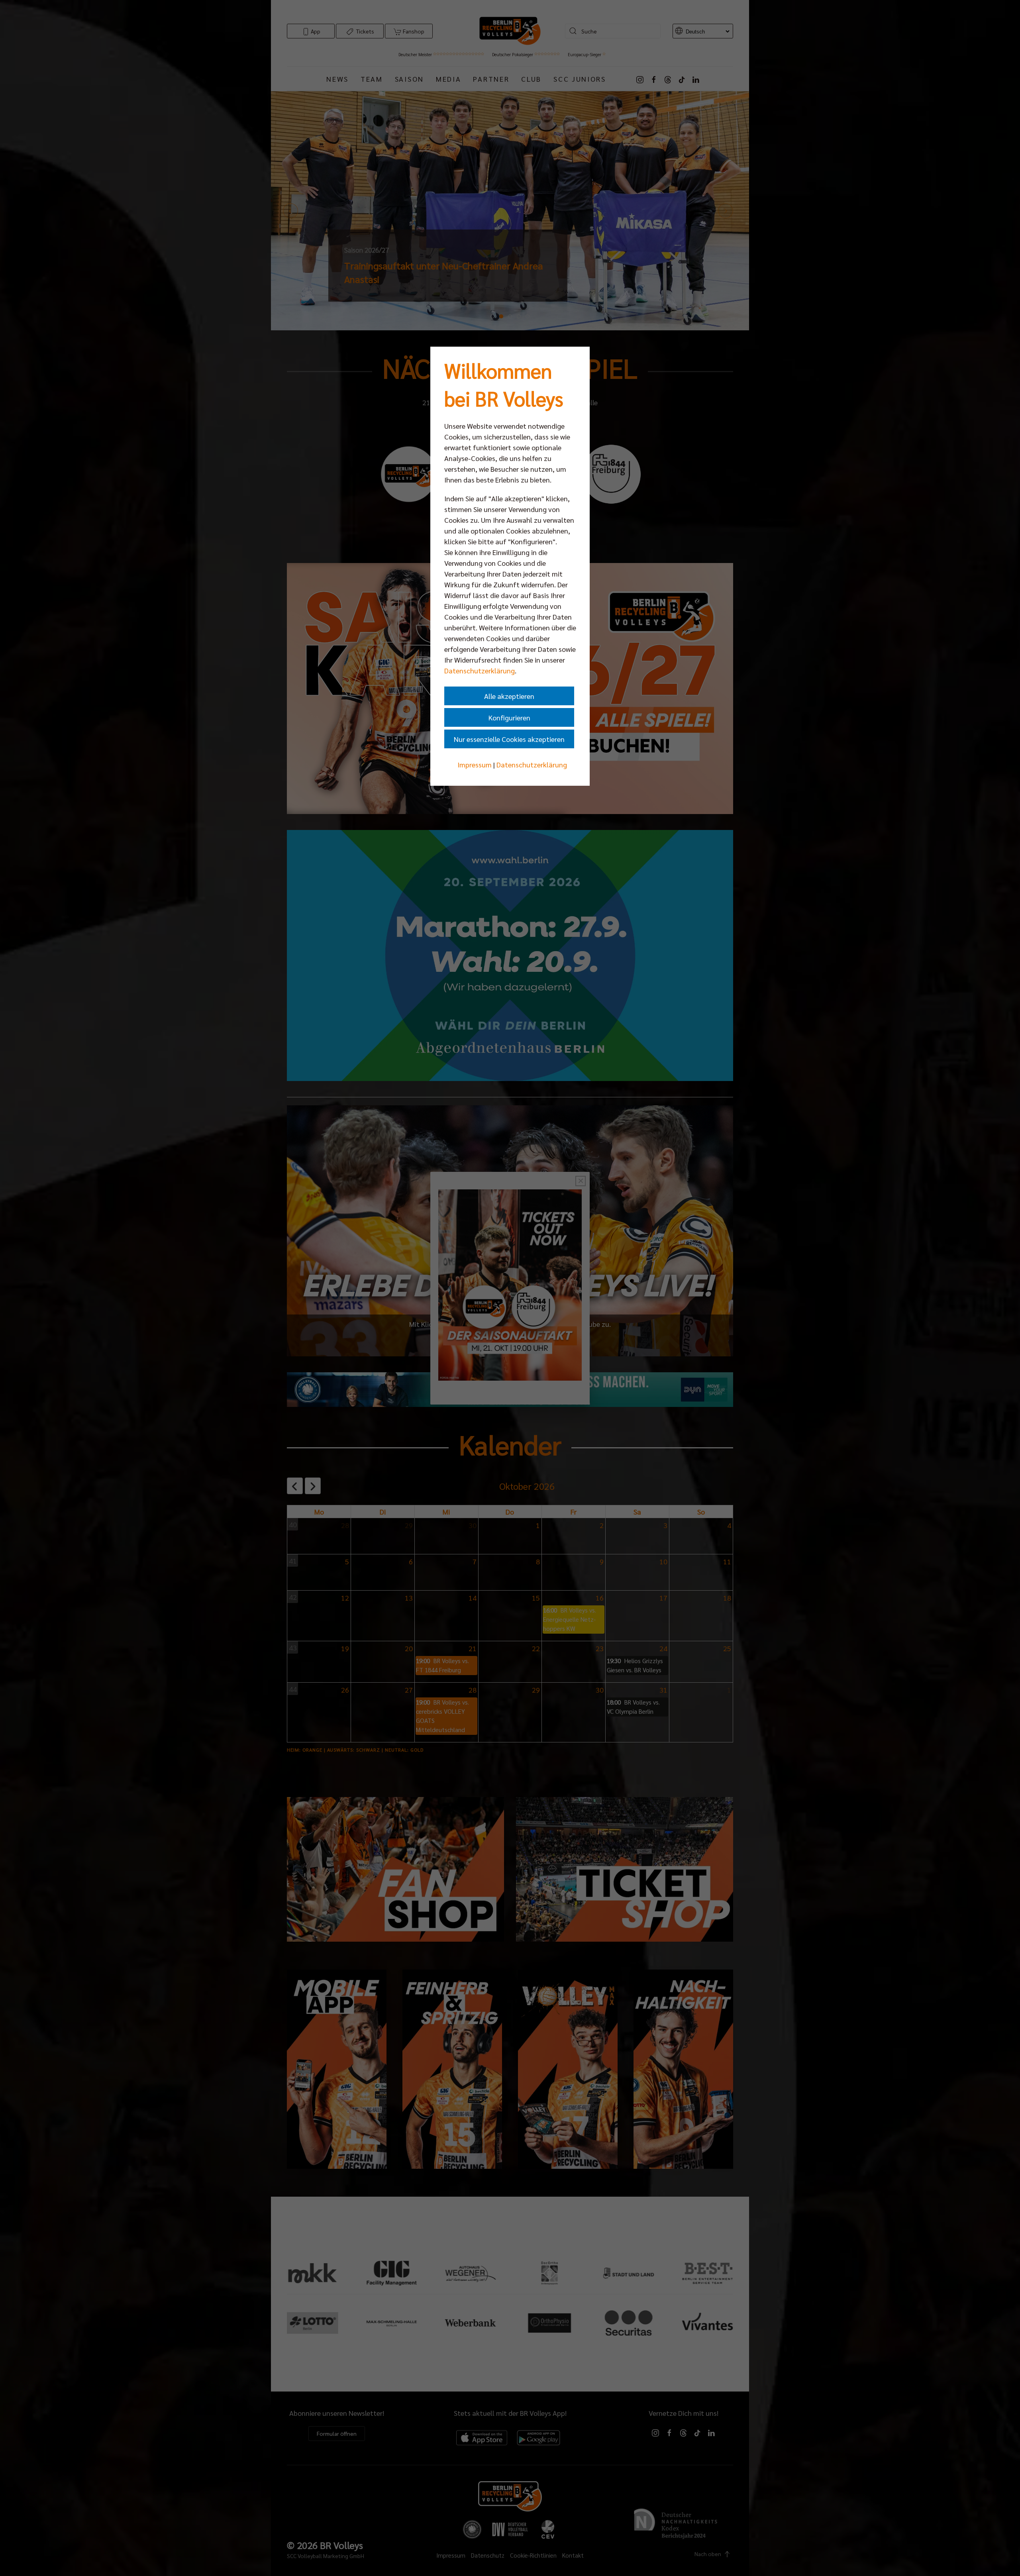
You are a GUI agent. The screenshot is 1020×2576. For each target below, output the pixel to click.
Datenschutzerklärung (480, 670)
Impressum (475, 764)
